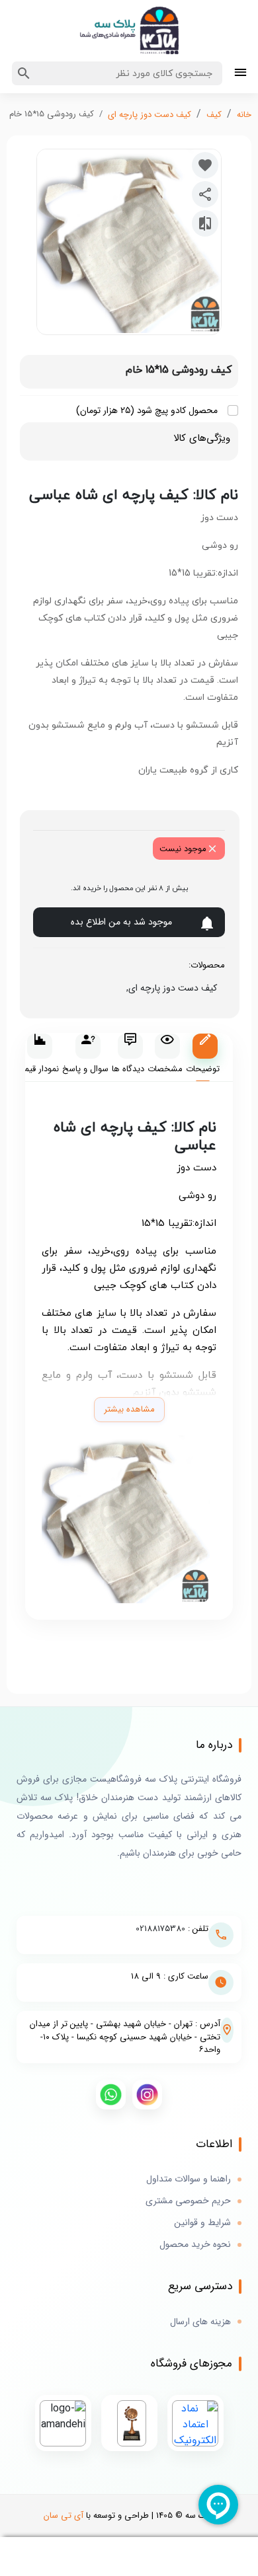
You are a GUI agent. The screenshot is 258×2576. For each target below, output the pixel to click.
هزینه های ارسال (200, 2322)
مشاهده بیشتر (129, 1409)
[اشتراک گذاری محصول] (205, 194)
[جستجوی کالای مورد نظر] (24, 73)
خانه (244, 115)
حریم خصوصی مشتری (188, 2201)
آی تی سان (64, 2516)
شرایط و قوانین (202, 2223)
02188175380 (160, 1929)
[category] (240, 74)
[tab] (203, 1058)
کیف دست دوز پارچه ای (150, 115)
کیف (214, 115)
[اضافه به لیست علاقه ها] (205, 165)
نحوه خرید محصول (195, 2245)
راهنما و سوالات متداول (189, 2179)
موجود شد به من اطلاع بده (121, 922)
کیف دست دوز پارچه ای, (169, 988)
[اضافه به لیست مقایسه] (205, 223)
